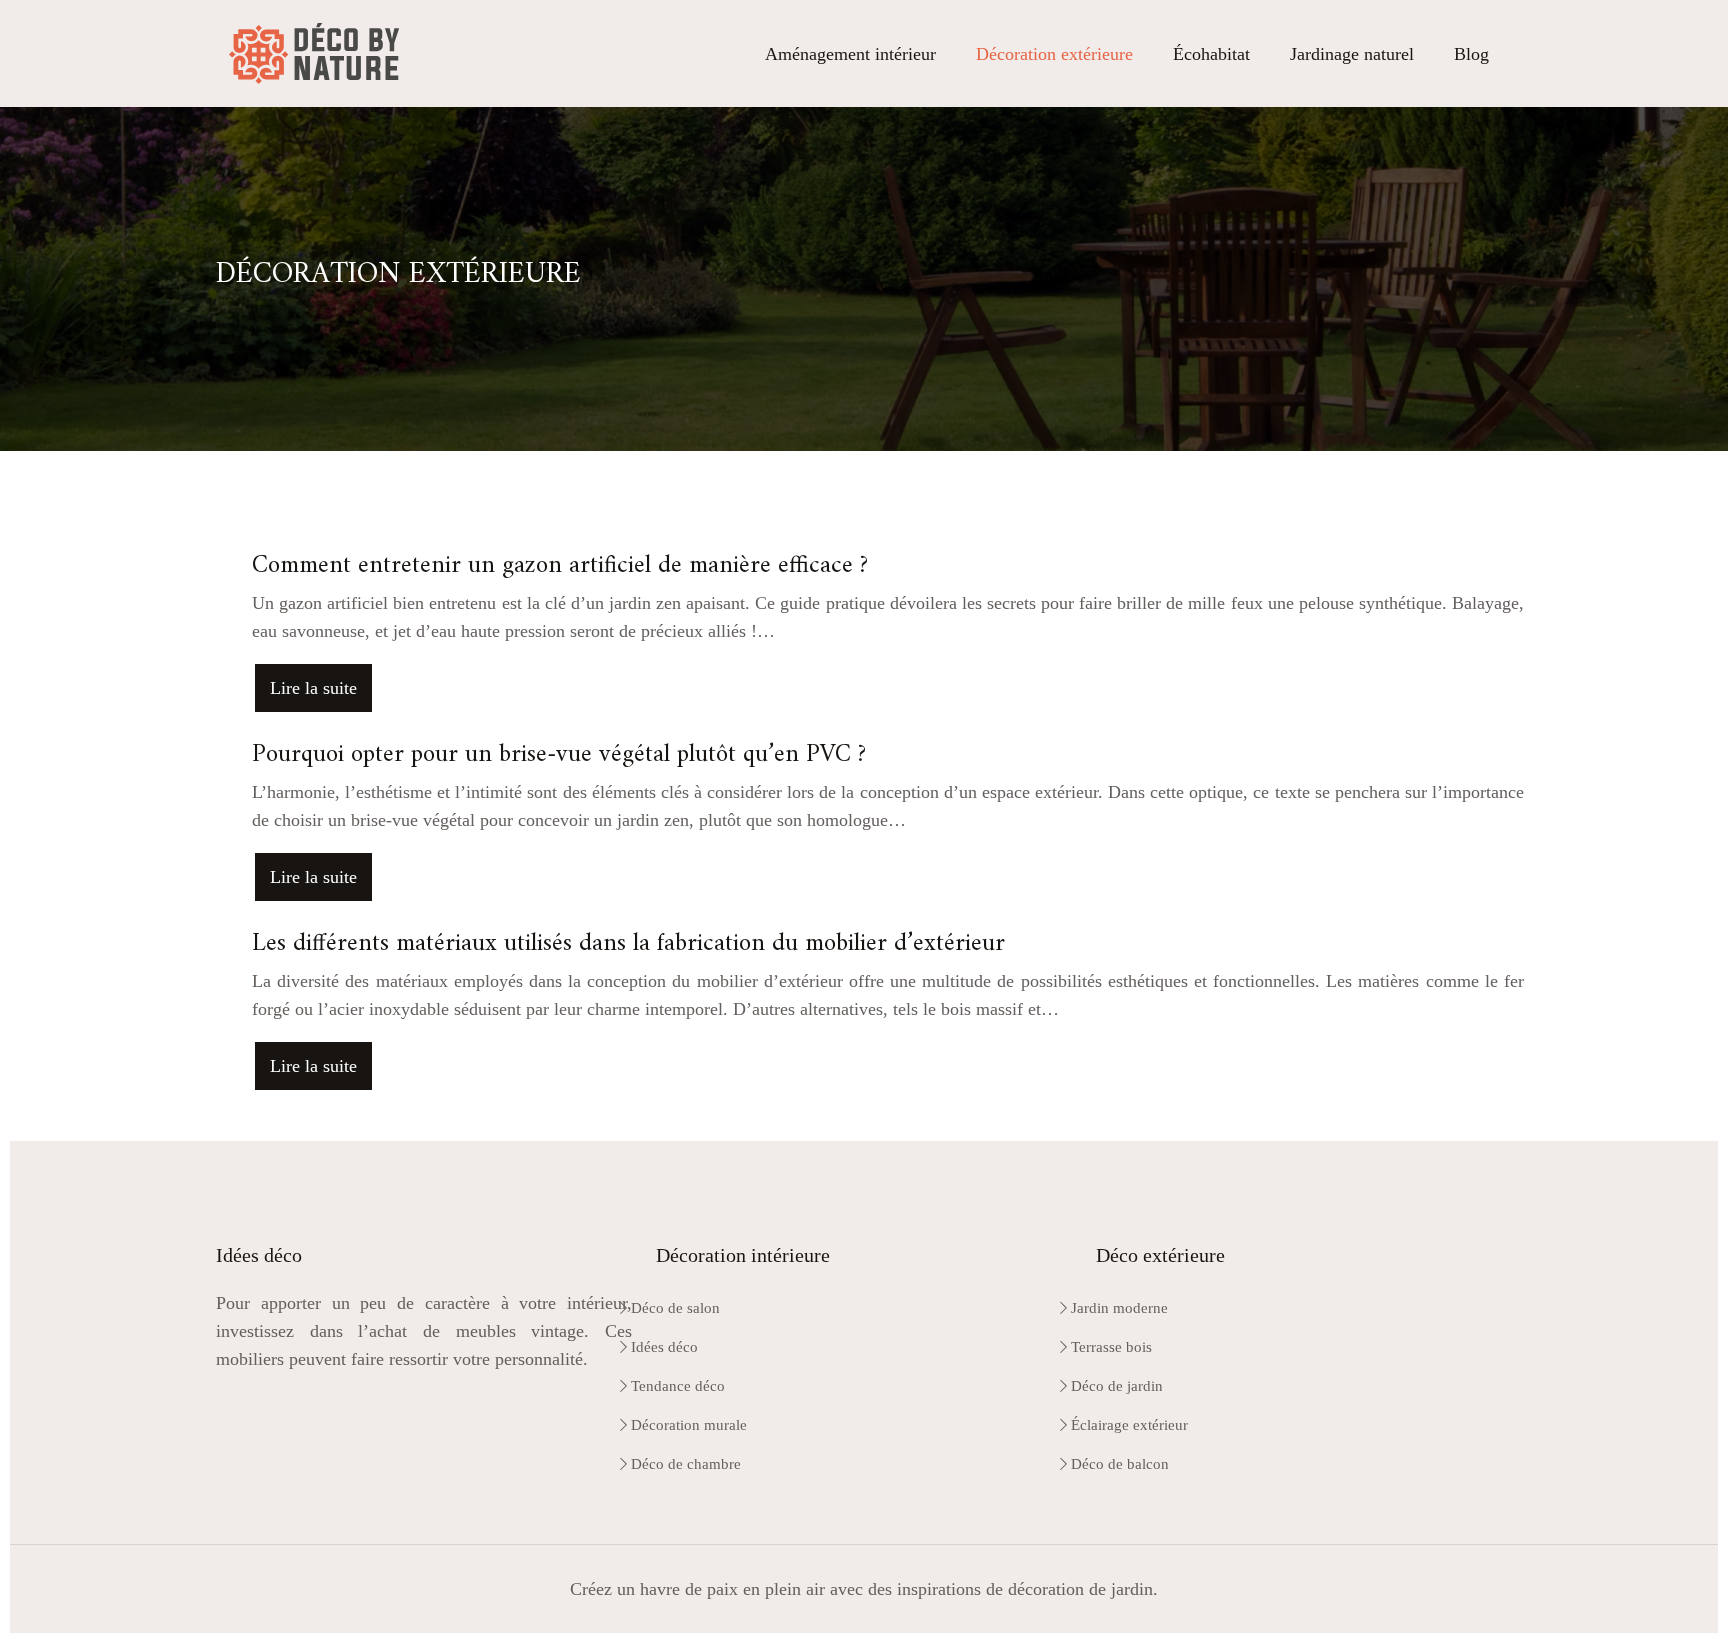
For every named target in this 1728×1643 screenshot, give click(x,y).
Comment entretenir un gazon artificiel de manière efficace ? (560, 566)
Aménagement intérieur (850, 54)
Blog (1471, 54)
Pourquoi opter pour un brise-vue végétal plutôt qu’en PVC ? (559, 755)
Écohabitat (1211, 54)
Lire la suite (313, 688)
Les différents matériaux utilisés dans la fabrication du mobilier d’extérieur (628, 944)
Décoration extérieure (1054, 54)
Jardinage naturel (1352, 54)
